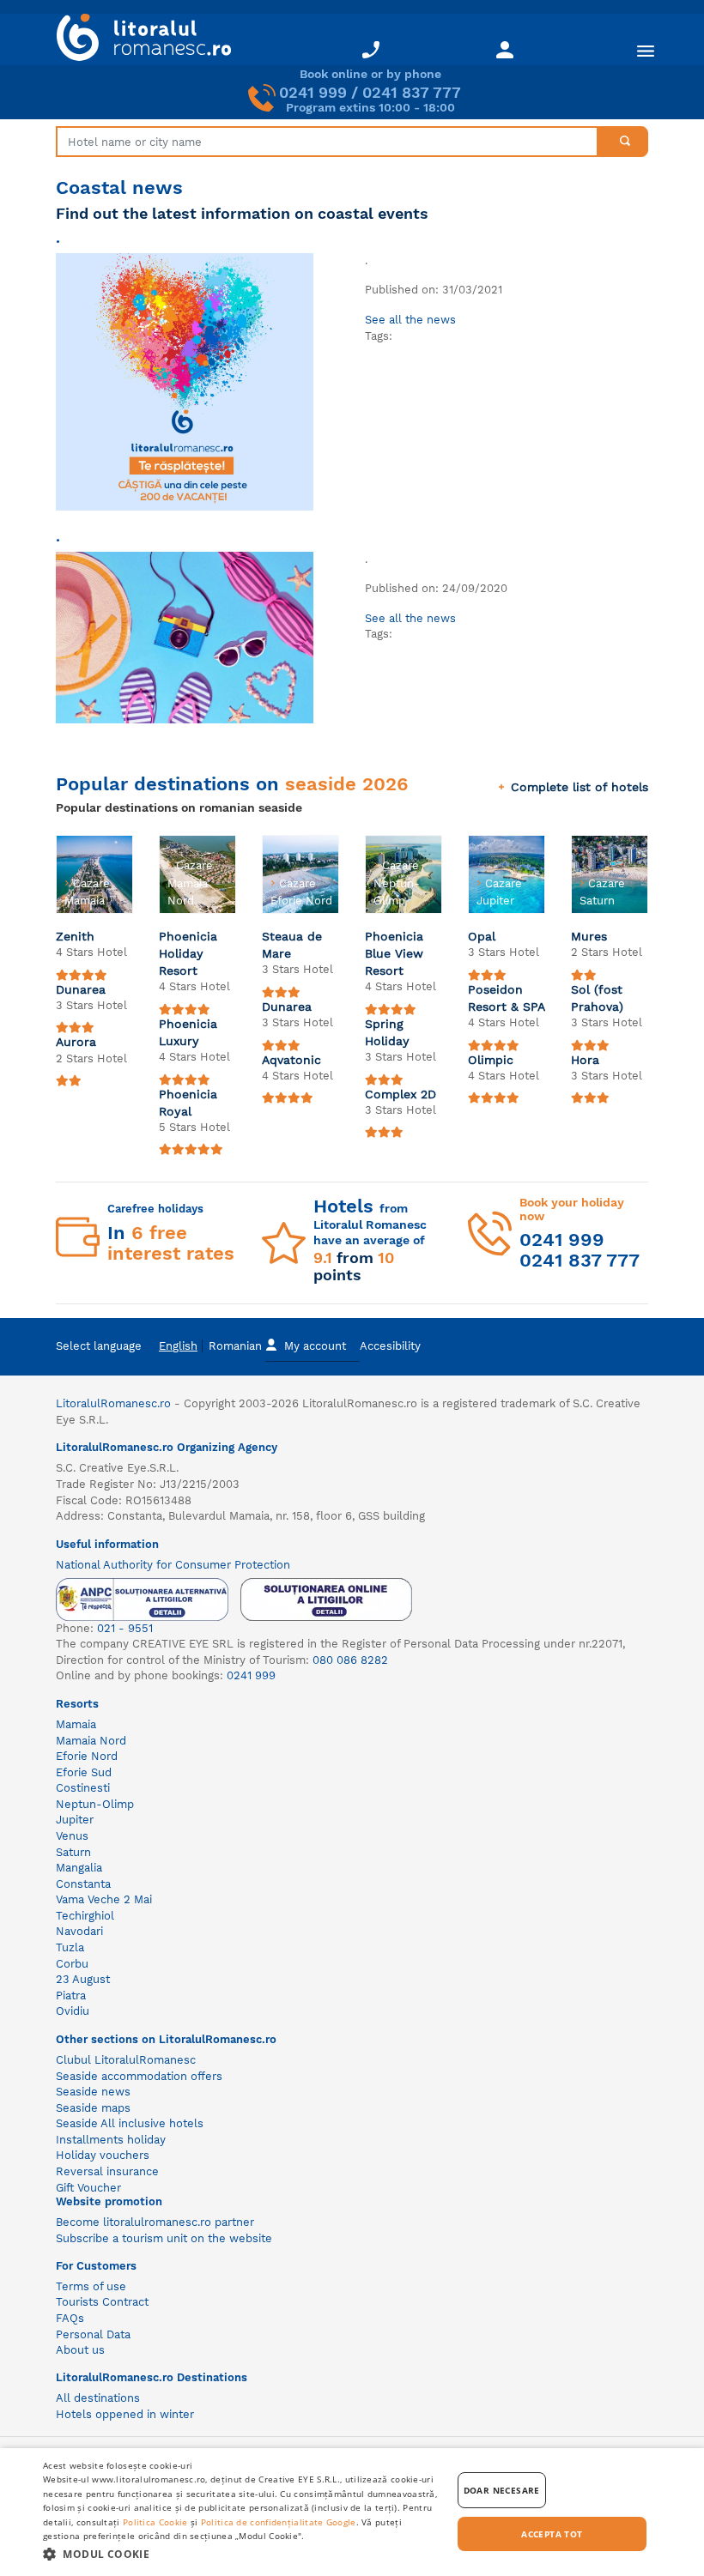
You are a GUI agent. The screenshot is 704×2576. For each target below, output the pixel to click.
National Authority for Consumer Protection (173, 1565)
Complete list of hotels (580, 787)
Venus (72, 1836)
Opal (482, 936)
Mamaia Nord (91, 1741)
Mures (589, 936)
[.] (185, 381)
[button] (241, 2553)
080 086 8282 (350, 1660)
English (178, 1346)
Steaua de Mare (292, 945)
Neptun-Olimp (95, 1804)
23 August (83, 1979)
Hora (585, 1060)
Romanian (235, 1346)
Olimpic (491, 1060)
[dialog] (352, 2512)
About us (80, 2350)
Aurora (76, 1042)
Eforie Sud (84, 1772)
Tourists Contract (102, 2302)
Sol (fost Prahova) (597, 998)
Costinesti (83, 1788)
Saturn (73, 1852)
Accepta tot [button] (552, 2534)
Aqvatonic (291, 1060)
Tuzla (70, 1947)
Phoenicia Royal (188, 1103)
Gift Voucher (88, 2188)
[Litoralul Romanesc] (137, 39)
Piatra (71, 1995)
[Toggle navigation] (646, 50)
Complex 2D (401, 1094)
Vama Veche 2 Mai (104, 1899)
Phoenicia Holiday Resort (188, 953)
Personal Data (93, 2334)
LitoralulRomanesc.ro (113, 1403)
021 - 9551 (125, 1628)
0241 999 (313, 92)
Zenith (75, 936)
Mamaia (76, 1724)
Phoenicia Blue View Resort (394, 953)
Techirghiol (85, 1916)
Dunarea (81, 989)
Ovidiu (73, 2011)
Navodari (79, 1931)
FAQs (70, 2318)
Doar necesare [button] (502, 2490)
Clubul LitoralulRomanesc (126, 2060)
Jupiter (75, 1820)
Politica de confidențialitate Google (279, 2522)
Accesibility (390, 1346)
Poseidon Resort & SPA (507, 998)
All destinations (98, 2398)
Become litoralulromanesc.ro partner (155, 2222)
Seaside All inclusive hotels (130, 2123)
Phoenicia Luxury (188, 1032)
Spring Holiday (387, 1032)
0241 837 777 (412, 92)
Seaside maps (93, 2108)
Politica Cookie (155, 2522)
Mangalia (79, 1868)
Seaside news (93, 2092)
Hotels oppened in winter (125, 2414)
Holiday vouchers (103, 2155)
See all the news (410, 320)
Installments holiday (111, 2140)
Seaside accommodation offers (139, 2076)
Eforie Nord (87, 1756)
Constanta (83, 1884)
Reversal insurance (107, 2171)
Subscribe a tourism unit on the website (164, 2238)
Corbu (72, 1964)
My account (315, 1346)
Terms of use (91, 2286)
